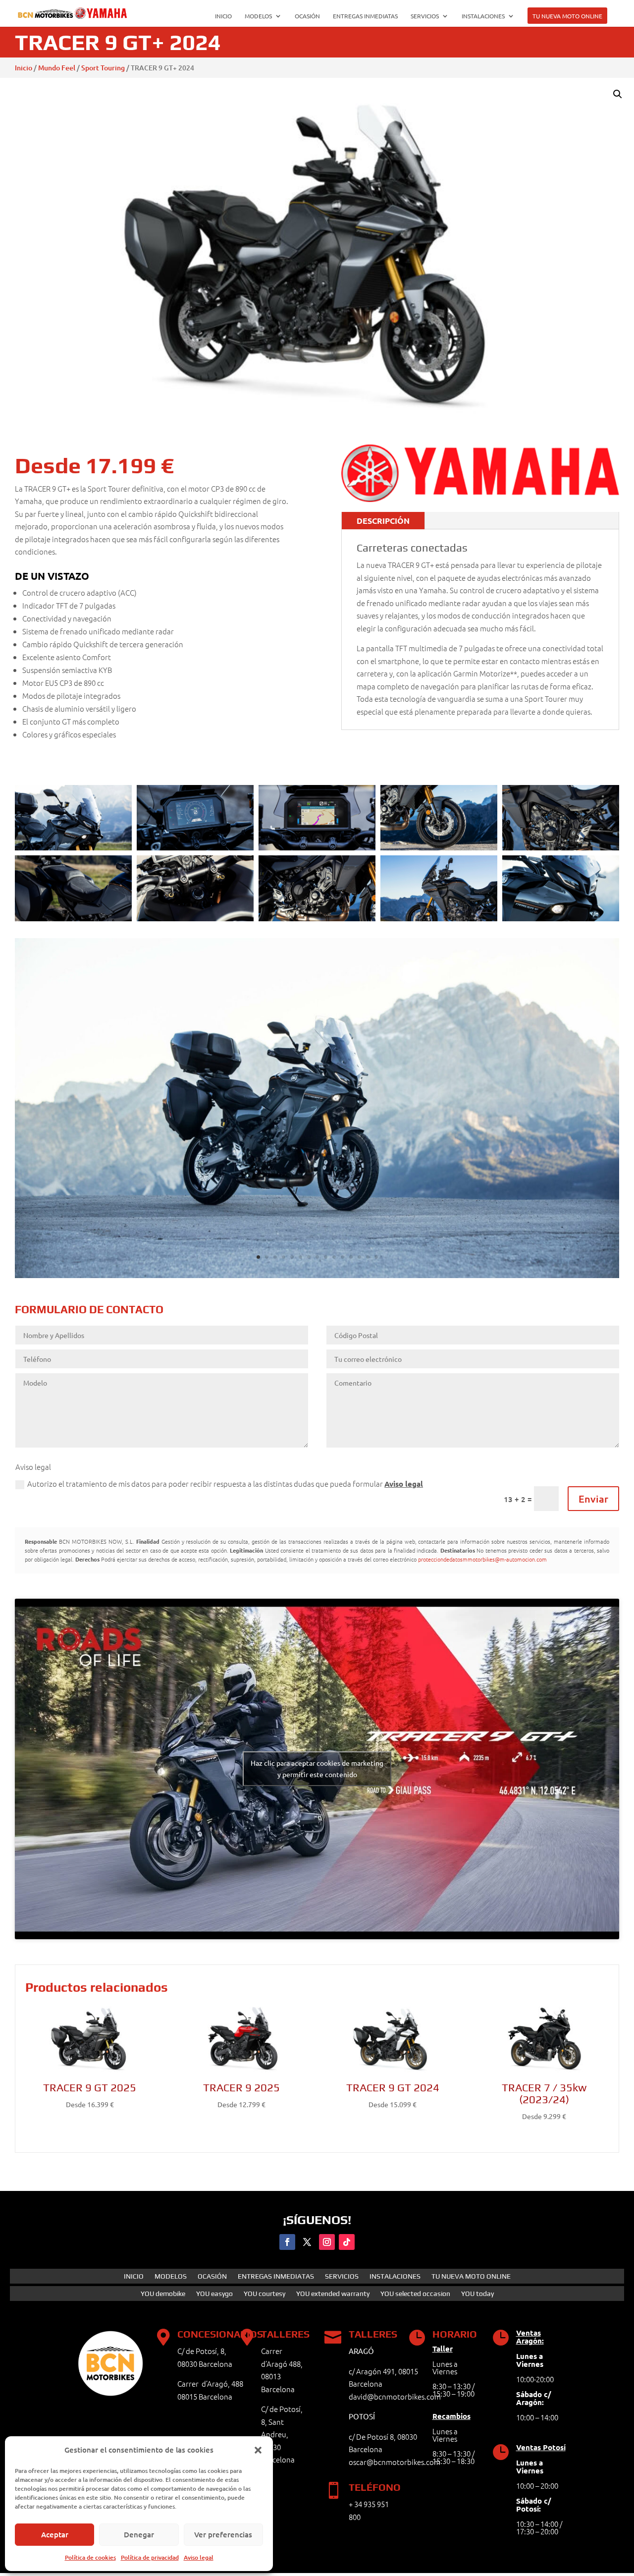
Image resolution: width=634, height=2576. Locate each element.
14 (368, 1257)
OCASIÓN (307, 16)
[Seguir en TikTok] (347, 2242)
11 (343, 1257)
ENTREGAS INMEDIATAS (365, 16)
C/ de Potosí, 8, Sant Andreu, (282, 2421)
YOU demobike (163, 2294)
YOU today (477, 2294)
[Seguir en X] (307, 2242)
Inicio (24, 68)
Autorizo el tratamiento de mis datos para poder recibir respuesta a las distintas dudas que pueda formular (225, 1484)
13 (359, 1257)
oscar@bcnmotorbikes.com (395, 2462)
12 (351, 1257)
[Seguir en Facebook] (287, 2242)
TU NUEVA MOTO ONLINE (567, 16)
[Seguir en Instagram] (327, 2242)
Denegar (139, 2534)
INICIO (223, 16)
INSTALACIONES (483, 16)
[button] (258, 2450)
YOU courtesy (264, 2294)
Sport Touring (103, 68)
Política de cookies (90, 2557)
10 (334, 1257)
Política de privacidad (150, 2557)
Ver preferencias (223, 2534)
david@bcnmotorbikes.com (395, 2396)
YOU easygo (214, 2294)
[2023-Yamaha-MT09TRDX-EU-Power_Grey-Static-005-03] (317, 1275)
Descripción (383, 521)
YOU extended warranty (333, 2294)
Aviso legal (199, 2557)
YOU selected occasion (415, 2294)
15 (376, 1257)
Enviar (593, 1499)
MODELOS (258, 16)
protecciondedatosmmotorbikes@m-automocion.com (482, 1559)
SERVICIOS (425, 16)
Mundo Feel (57, 68)
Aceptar (55, 2534)
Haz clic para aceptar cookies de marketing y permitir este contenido (317, 1768)
